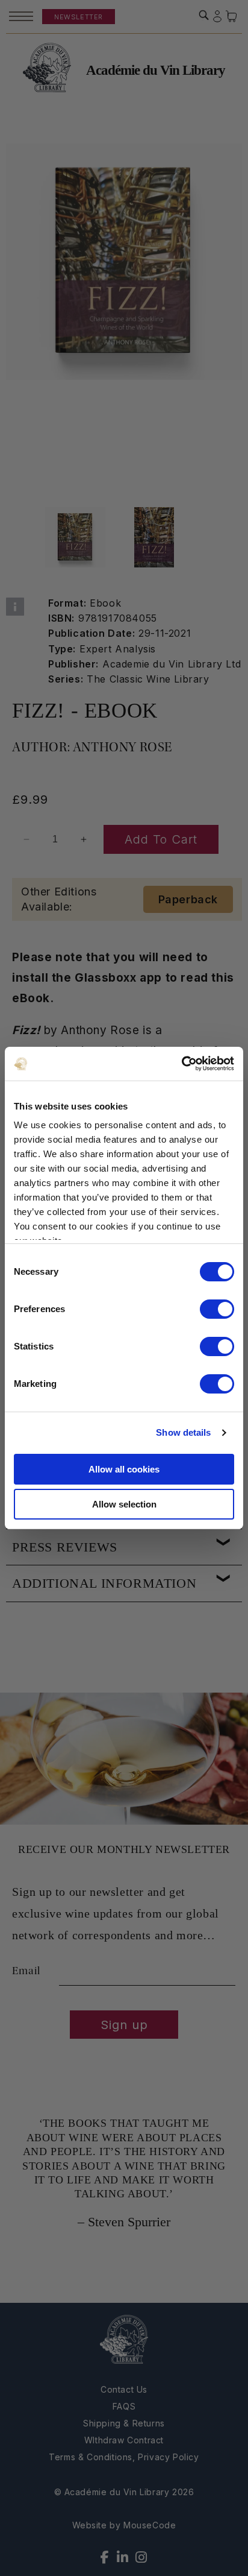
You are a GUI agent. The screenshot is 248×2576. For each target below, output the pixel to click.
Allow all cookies (124, 1469)
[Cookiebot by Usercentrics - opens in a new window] (181, 1064)
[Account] (217, 17)
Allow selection (124, 1504)
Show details (183, 1432)
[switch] (217, 1309)
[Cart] (232, 17)
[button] (204, 15)
